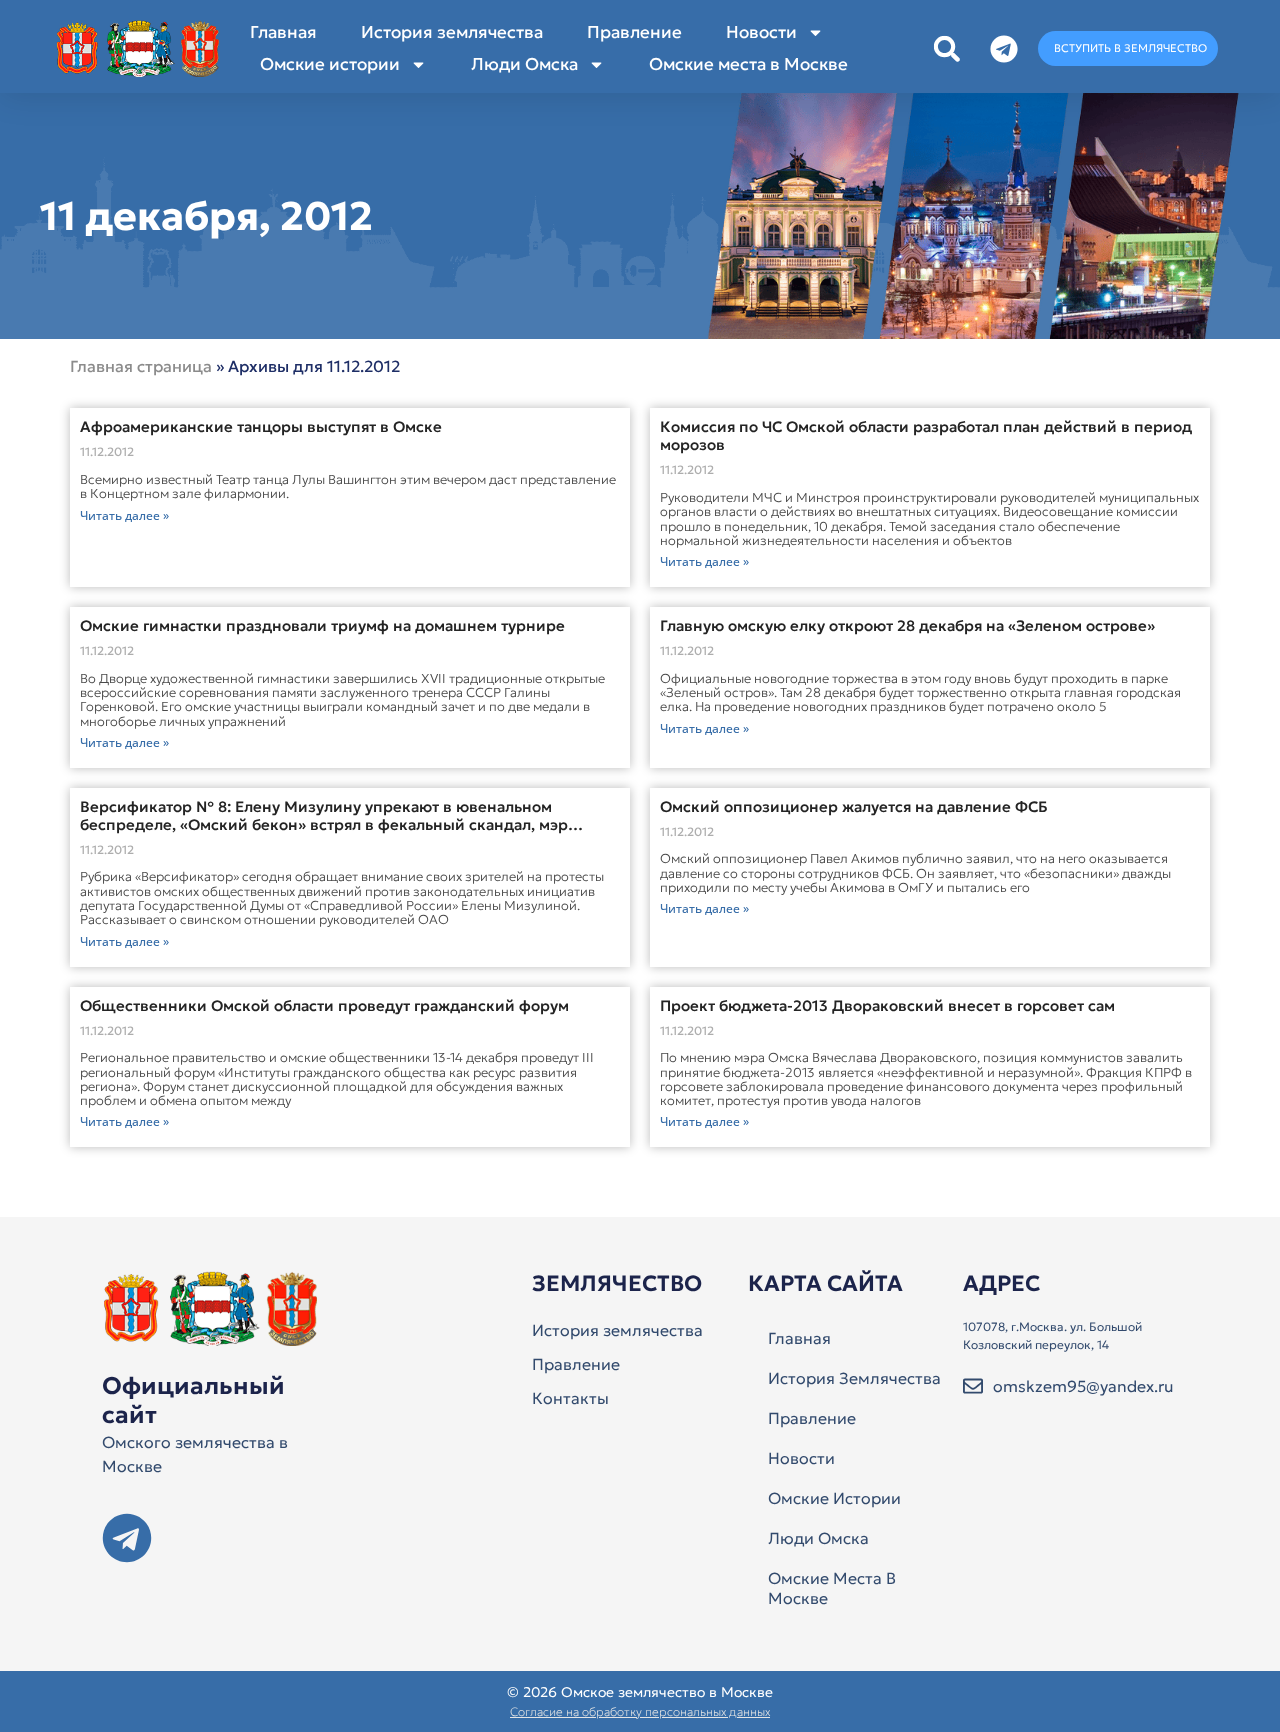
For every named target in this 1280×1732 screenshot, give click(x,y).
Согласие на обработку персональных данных (640, 1711)
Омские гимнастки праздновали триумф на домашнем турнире (322, 625)
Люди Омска (524, 64)
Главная (283, 32)
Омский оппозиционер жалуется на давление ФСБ (854, 806)
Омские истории (330, 64)
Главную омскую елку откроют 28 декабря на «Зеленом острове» (907, 625)
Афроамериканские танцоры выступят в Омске (261, 426)
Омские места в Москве (748, 64)
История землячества (452, 32)
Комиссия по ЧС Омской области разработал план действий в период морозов (926, 435)
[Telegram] (127, 1538)
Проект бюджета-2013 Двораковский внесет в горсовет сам (887, 1005)
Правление (634, 32)
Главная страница (141, 366)
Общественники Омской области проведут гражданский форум (324, 1005)
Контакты (570, 1398)
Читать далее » (124, 515)
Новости (761, 32)
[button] (946, 48)
